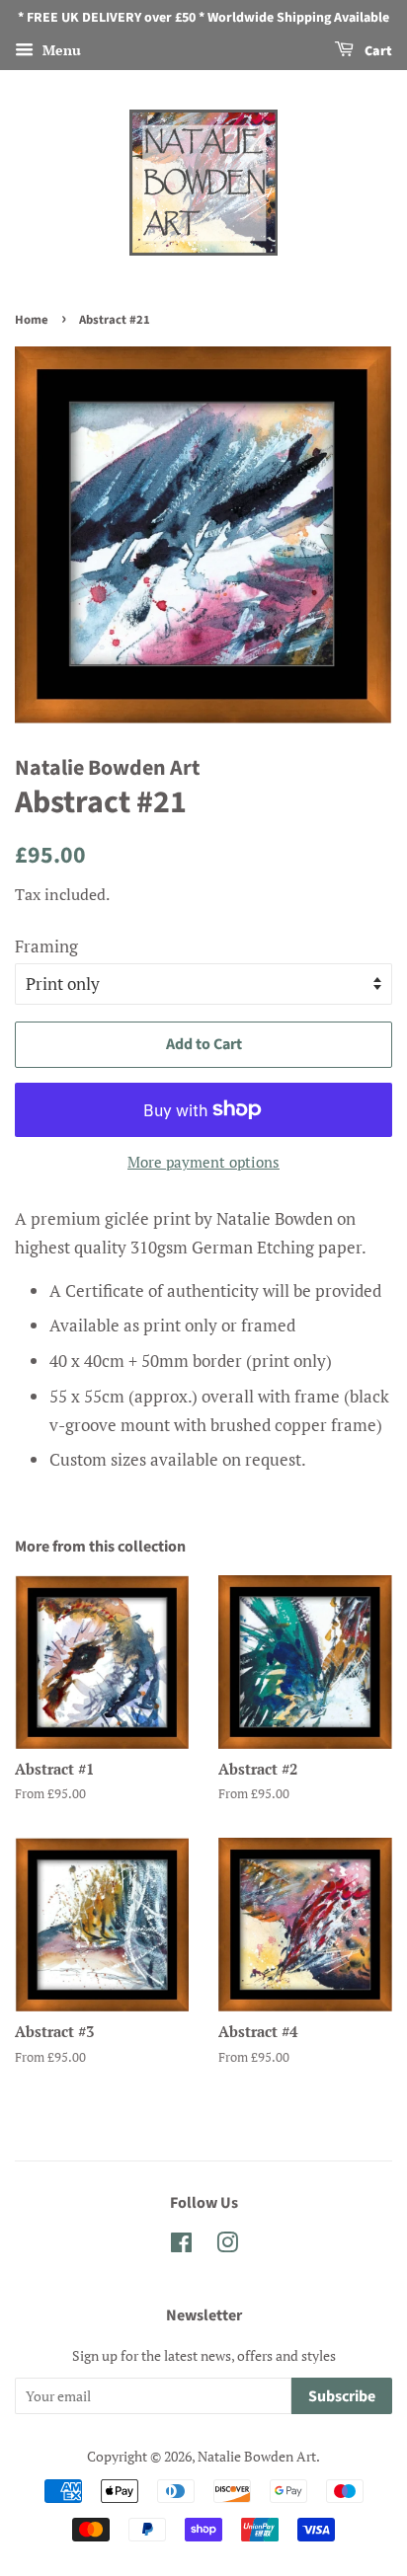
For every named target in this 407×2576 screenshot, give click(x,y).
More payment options (203, 1162)
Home (32, 320)
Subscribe (342, 2396)
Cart (377, 51)
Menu (60, 50)
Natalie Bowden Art (257, 2456)
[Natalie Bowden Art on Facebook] (181, 2246)
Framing (46, 946)
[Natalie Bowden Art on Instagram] (227, 2246)
